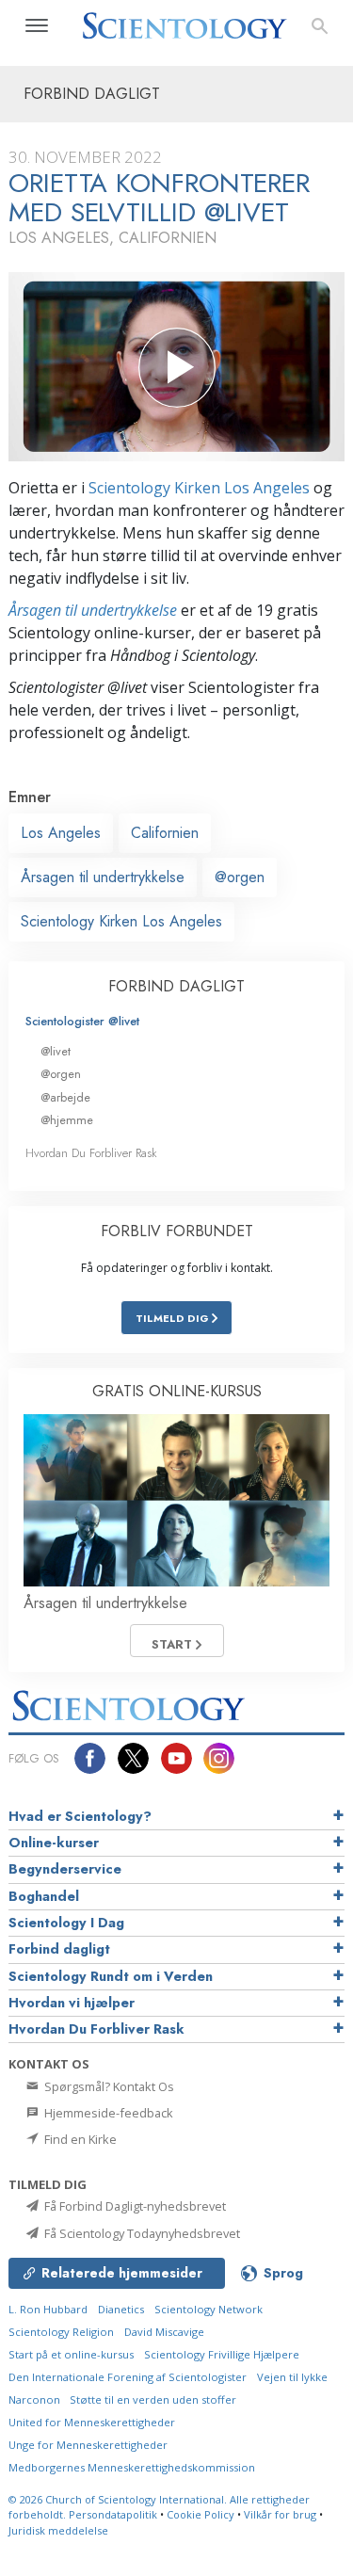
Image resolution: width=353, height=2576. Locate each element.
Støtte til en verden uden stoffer (153, 2399)
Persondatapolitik (113, 2514)
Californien (165, 833)
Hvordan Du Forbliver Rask (91, 1153)
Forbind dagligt (59, 1949)
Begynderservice (65, 1869)
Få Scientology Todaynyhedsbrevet (141, 2233)
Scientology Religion (61, 2332)
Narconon (36, 2399)
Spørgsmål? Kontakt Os (108, 2086)
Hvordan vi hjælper (72, 2003)
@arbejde (65, 1097)
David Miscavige (164, 2332)
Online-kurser (54, 1843)
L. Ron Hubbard (48, 2309)
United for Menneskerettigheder (92, 2422)
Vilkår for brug (280, 2514)
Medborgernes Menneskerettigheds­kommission (132, 2467)
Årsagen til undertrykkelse (93, 610)
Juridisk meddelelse (58, 2530)
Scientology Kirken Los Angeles (199, 488)
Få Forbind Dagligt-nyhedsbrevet (134, 2206)
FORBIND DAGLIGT (176, 986)
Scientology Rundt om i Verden (111, 1976)
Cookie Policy (201, 2514)
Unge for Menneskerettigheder (88, 2445)
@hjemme (67, 1120)
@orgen (240, 877)
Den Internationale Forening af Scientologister (128, 2377)
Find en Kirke (79, 2139)
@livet (56, 1051)
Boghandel (44, 1896)
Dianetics (121, 2309)
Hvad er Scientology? (80, 1816)
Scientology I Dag (66, 1923)
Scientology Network (209, 2309)
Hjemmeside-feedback (107, 2113)
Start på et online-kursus (71, 2354)
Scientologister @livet (82, 1021)
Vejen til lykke (292, 2377)
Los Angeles (61, 833)
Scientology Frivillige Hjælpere (222, 2354)
